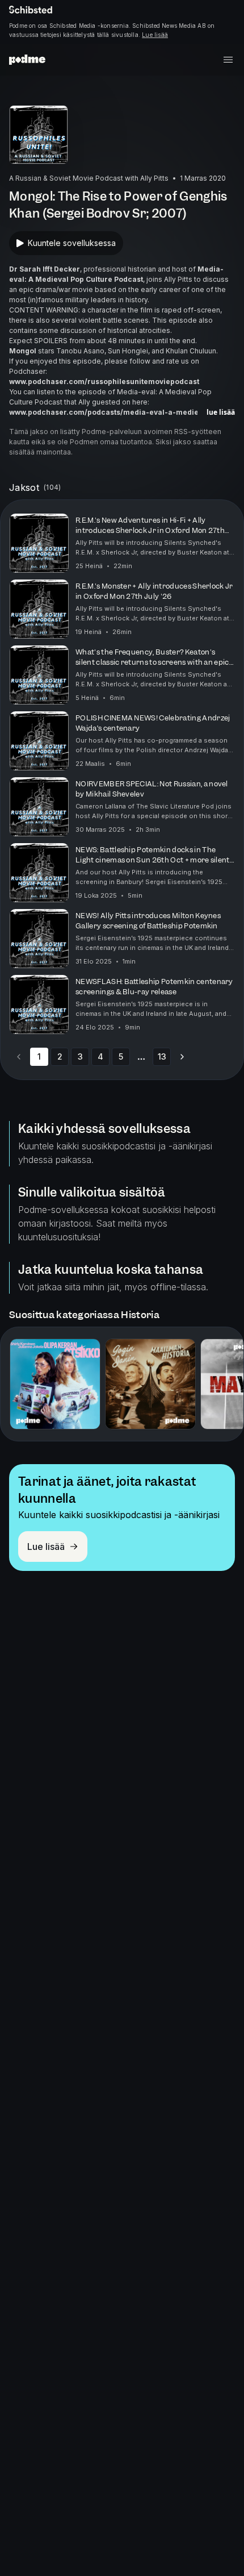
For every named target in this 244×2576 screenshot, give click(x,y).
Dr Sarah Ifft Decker (45, 269)
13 (162, 1056)
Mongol (23, 351)
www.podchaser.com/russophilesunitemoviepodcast (104, 382)
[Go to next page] (182, 1057)
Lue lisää (155, 35)
